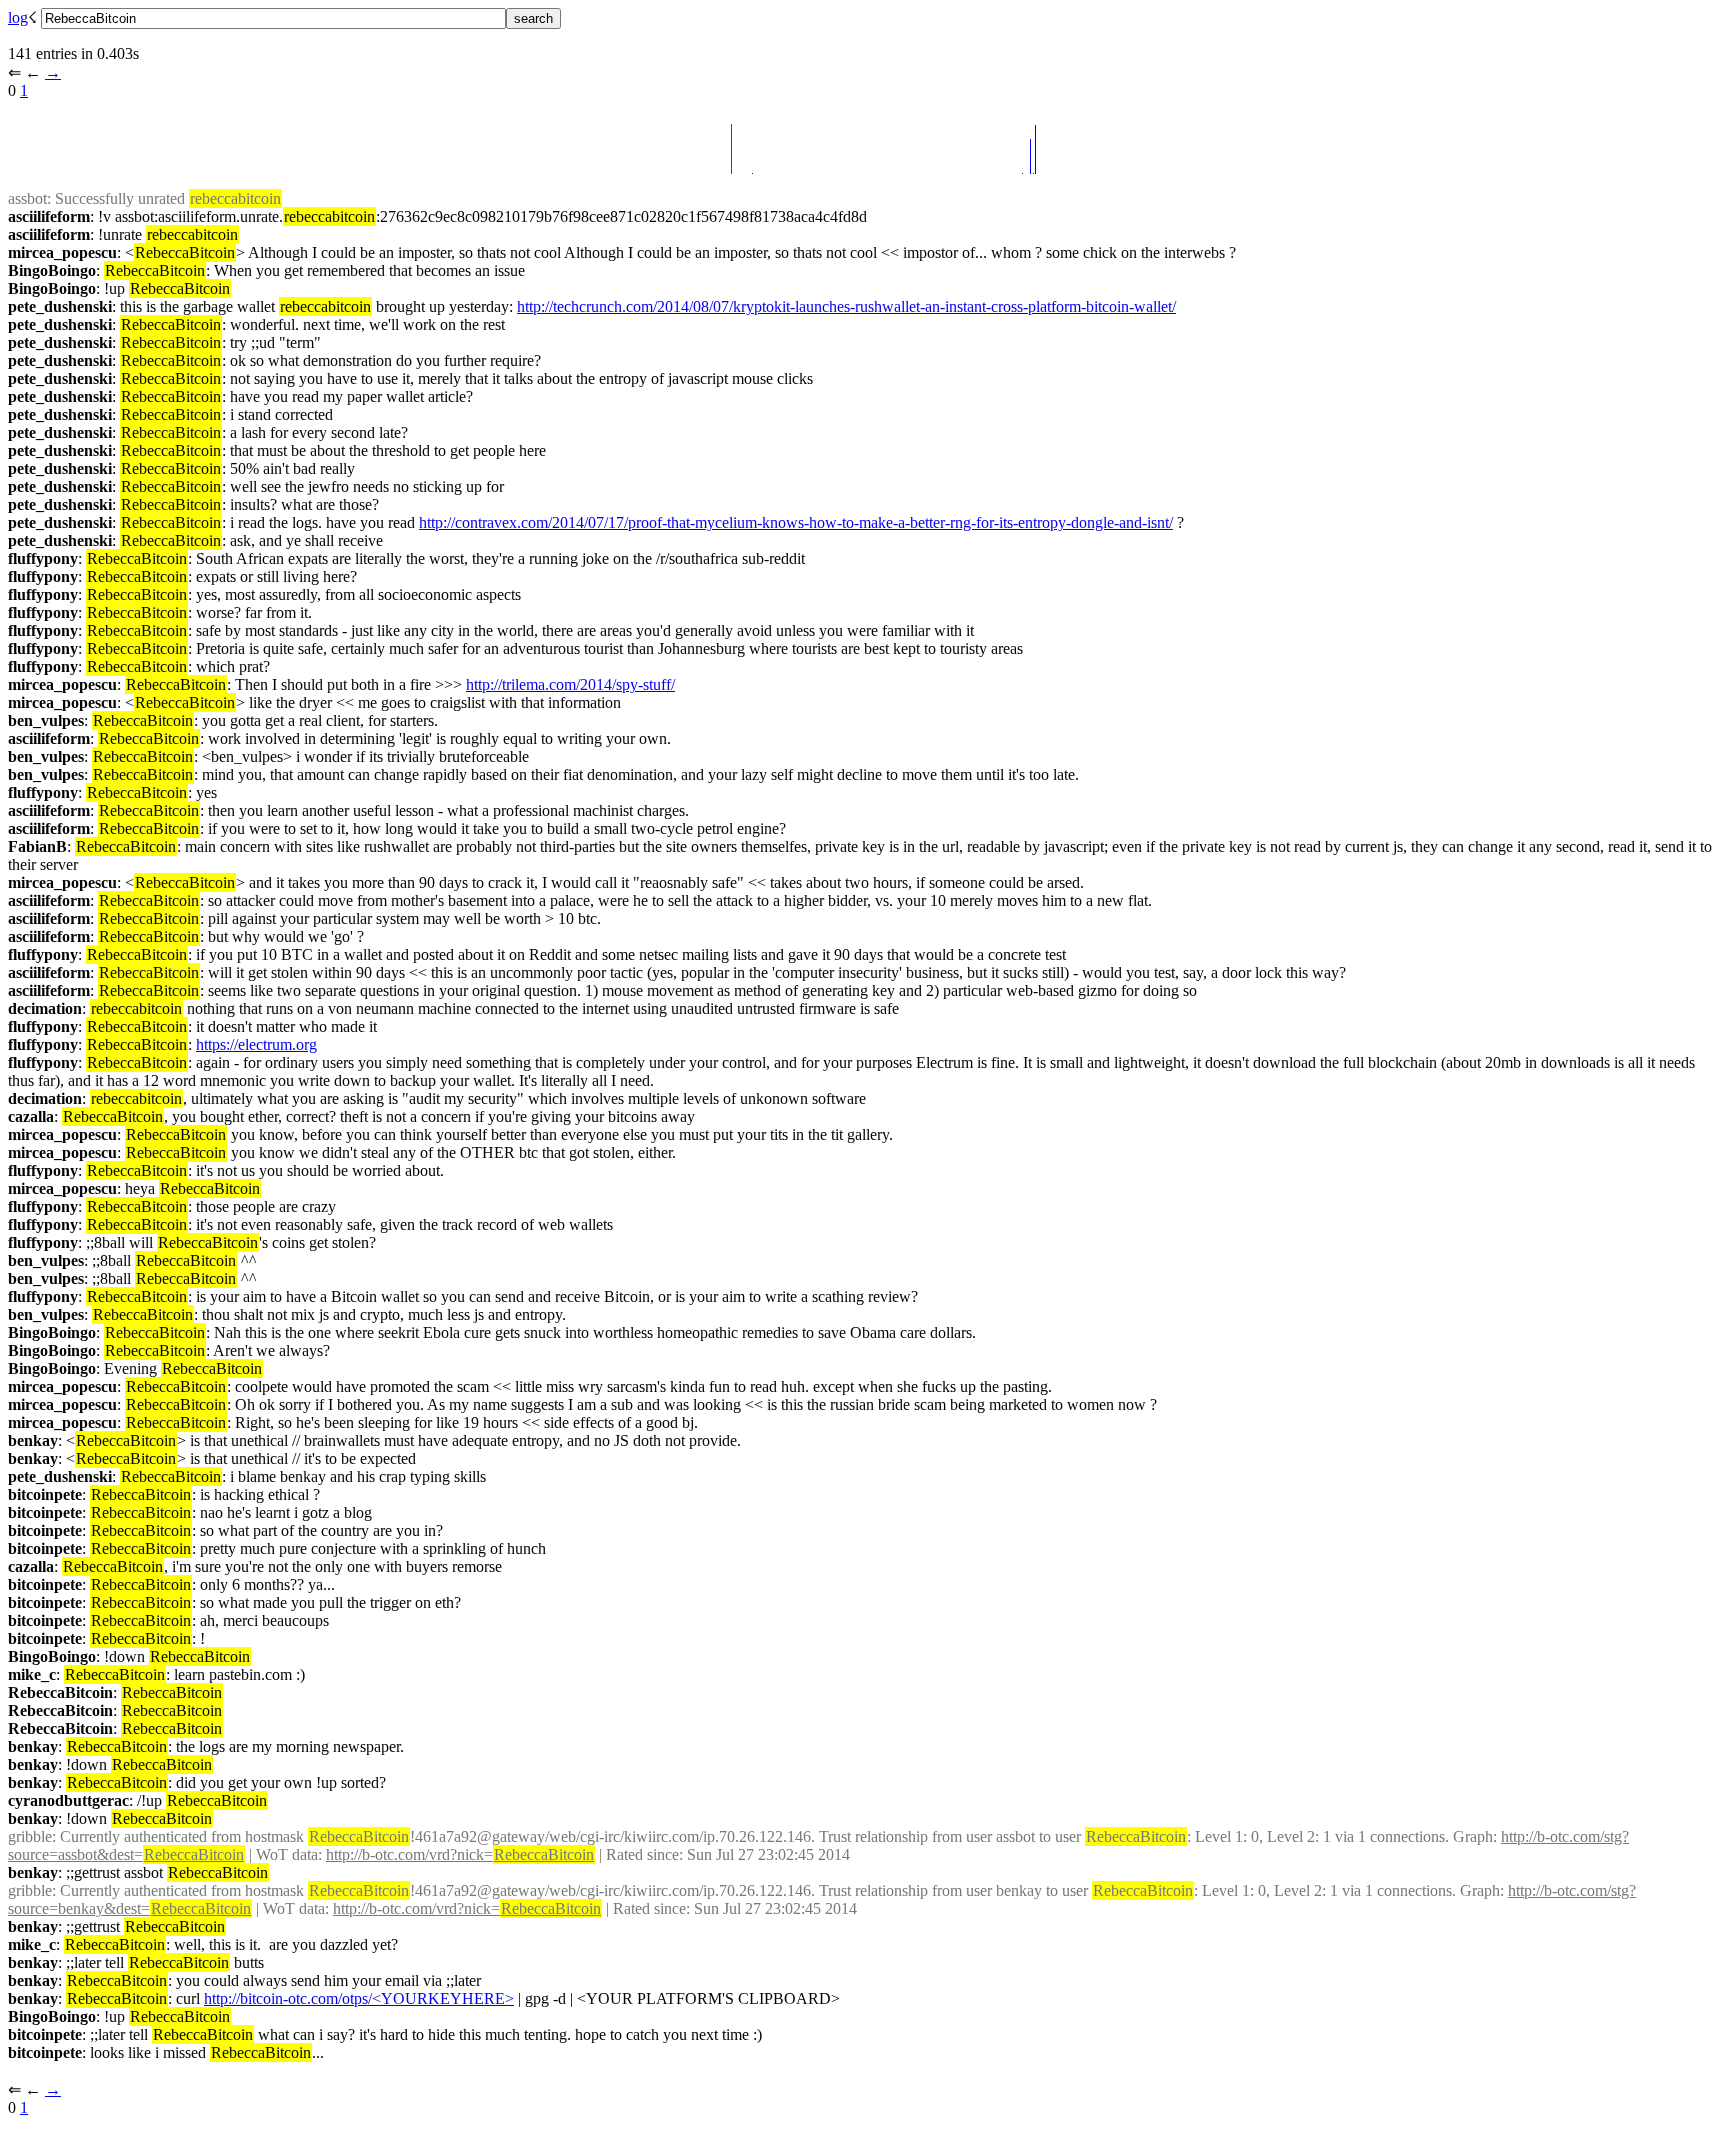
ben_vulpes (46, 720)
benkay (33, 1440)
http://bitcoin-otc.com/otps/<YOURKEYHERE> (359, 1998)
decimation (45, 1008)
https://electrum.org (256, 1044)
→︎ (53, 72)
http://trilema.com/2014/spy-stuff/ (570, 684)
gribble (30, 1836)
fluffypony (43, 558)
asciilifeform (49, 216)
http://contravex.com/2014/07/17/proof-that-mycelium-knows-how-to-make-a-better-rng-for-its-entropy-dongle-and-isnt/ (796, 522)
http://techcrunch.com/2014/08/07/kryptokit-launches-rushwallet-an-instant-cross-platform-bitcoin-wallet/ (846, 306)
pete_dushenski (60, 306)
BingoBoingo (52, 270)
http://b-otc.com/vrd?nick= (460, 1854)
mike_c (32, 1674)
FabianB (37, 846)
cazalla (31, 1116)
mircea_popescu (62, 252)
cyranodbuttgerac (68, 1800)
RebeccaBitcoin (60, 1692)
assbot (27, 198)
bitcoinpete (45, 1494)
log (18, 17)
